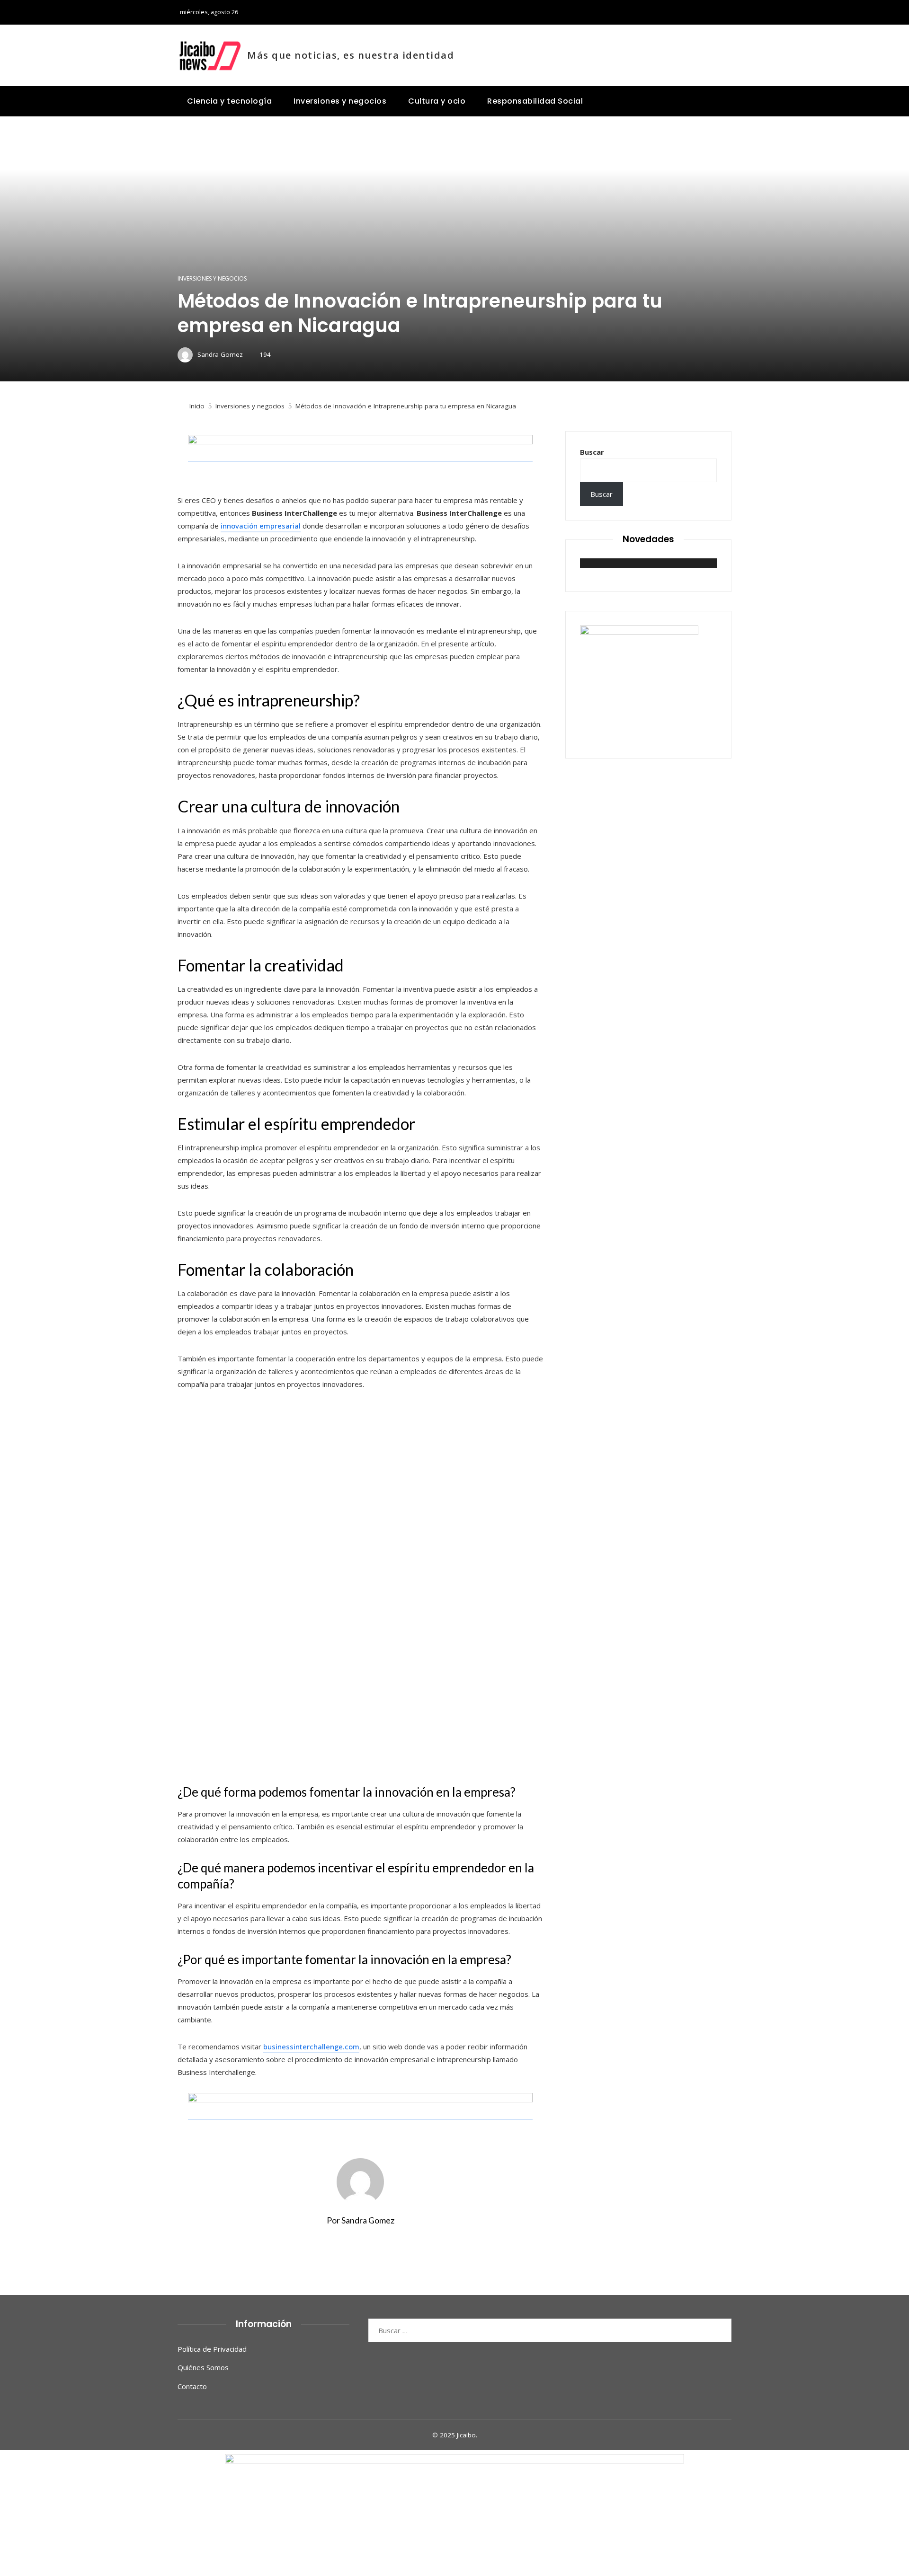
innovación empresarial (261, 526)
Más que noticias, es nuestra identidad (351, 55)
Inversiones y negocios (212, 279)
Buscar (592, 452)
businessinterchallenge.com (311, 2047)
